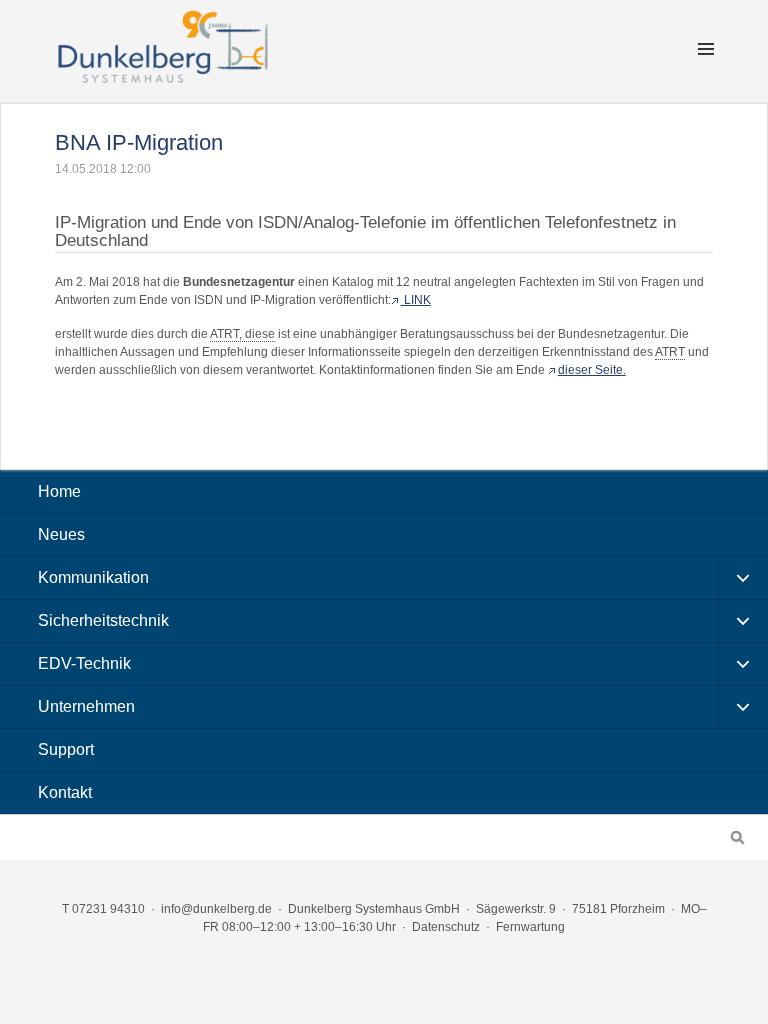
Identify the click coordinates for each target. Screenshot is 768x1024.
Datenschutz (446, 927)
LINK (416, 300)
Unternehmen (86, 706)
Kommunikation (93, 577)
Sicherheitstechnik (103, 620)
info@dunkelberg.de (216, 909)
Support (66, 749)
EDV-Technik (84, 663)
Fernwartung (530, 927)
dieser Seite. (592, 370)
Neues (61, 534)
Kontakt (65, 792)
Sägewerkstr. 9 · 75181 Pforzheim (570, 909)
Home (59, 491)
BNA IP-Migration (139, 142)
